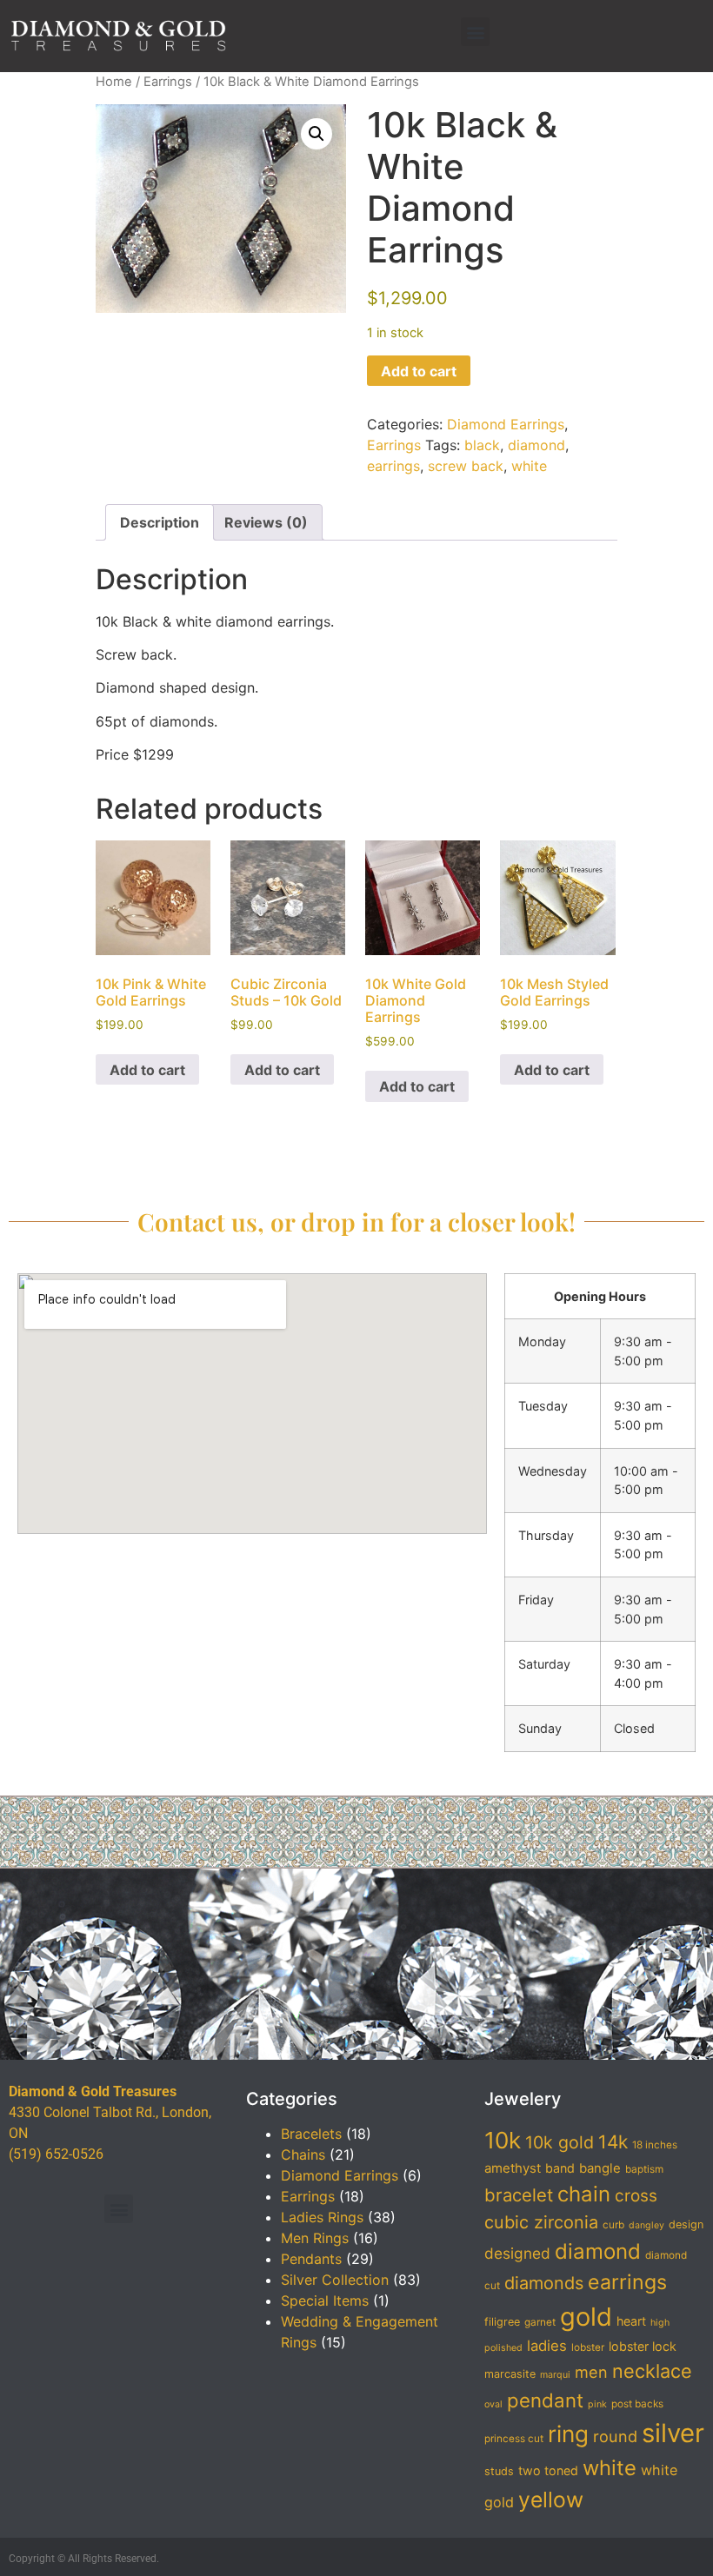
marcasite (510, 2374)
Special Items (325, 2300)
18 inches (655, 2145)
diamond (536, 445)
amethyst (513, 2168)
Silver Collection (335, 2280)
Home (114, 82)
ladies (547, 2346)
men (591, 2372)
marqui (555, 2375)
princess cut (514, 2439)
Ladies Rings (322, 2217)
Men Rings (315, 2238)
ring (568, 2434)
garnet (540, 2322)
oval (493, 2404)
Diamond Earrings (506, 424)
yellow (551, 2500)
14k (613, 2142)
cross (636, 2196)
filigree (502, 2322)
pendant (545, 2400)
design (686, 2224)
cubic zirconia (541, 2222)
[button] (475, 32)
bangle (600, 2168)
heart (631, 2321)
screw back (466, 466)
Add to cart (419, 371)
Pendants (311, 2259)
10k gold (560, 2142)
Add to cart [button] (147, 1070)
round (615, 2436)
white (529, 466)
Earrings (168, 82)
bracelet (519, 2195)
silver (673, 2433)
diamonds (544, 2283)
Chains (303, 2154)
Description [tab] (160, 522)
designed (517, 2253)
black (482, 445)
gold (586, 2317)
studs (499, 2471)
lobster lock (643, 2346)
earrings (393, 466)
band (560, 2168)
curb (613, 2225)
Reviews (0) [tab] (266, 522)
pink (597, 2404)
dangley (646, 2225)
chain (584, 2194)
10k (503, 2140)
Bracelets (311, 2134)
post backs (637, 2404)
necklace (652, 2371)
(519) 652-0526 (56, 2154)
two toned (548, 2470)
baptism (644, 2169)
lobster (588, 2347)
